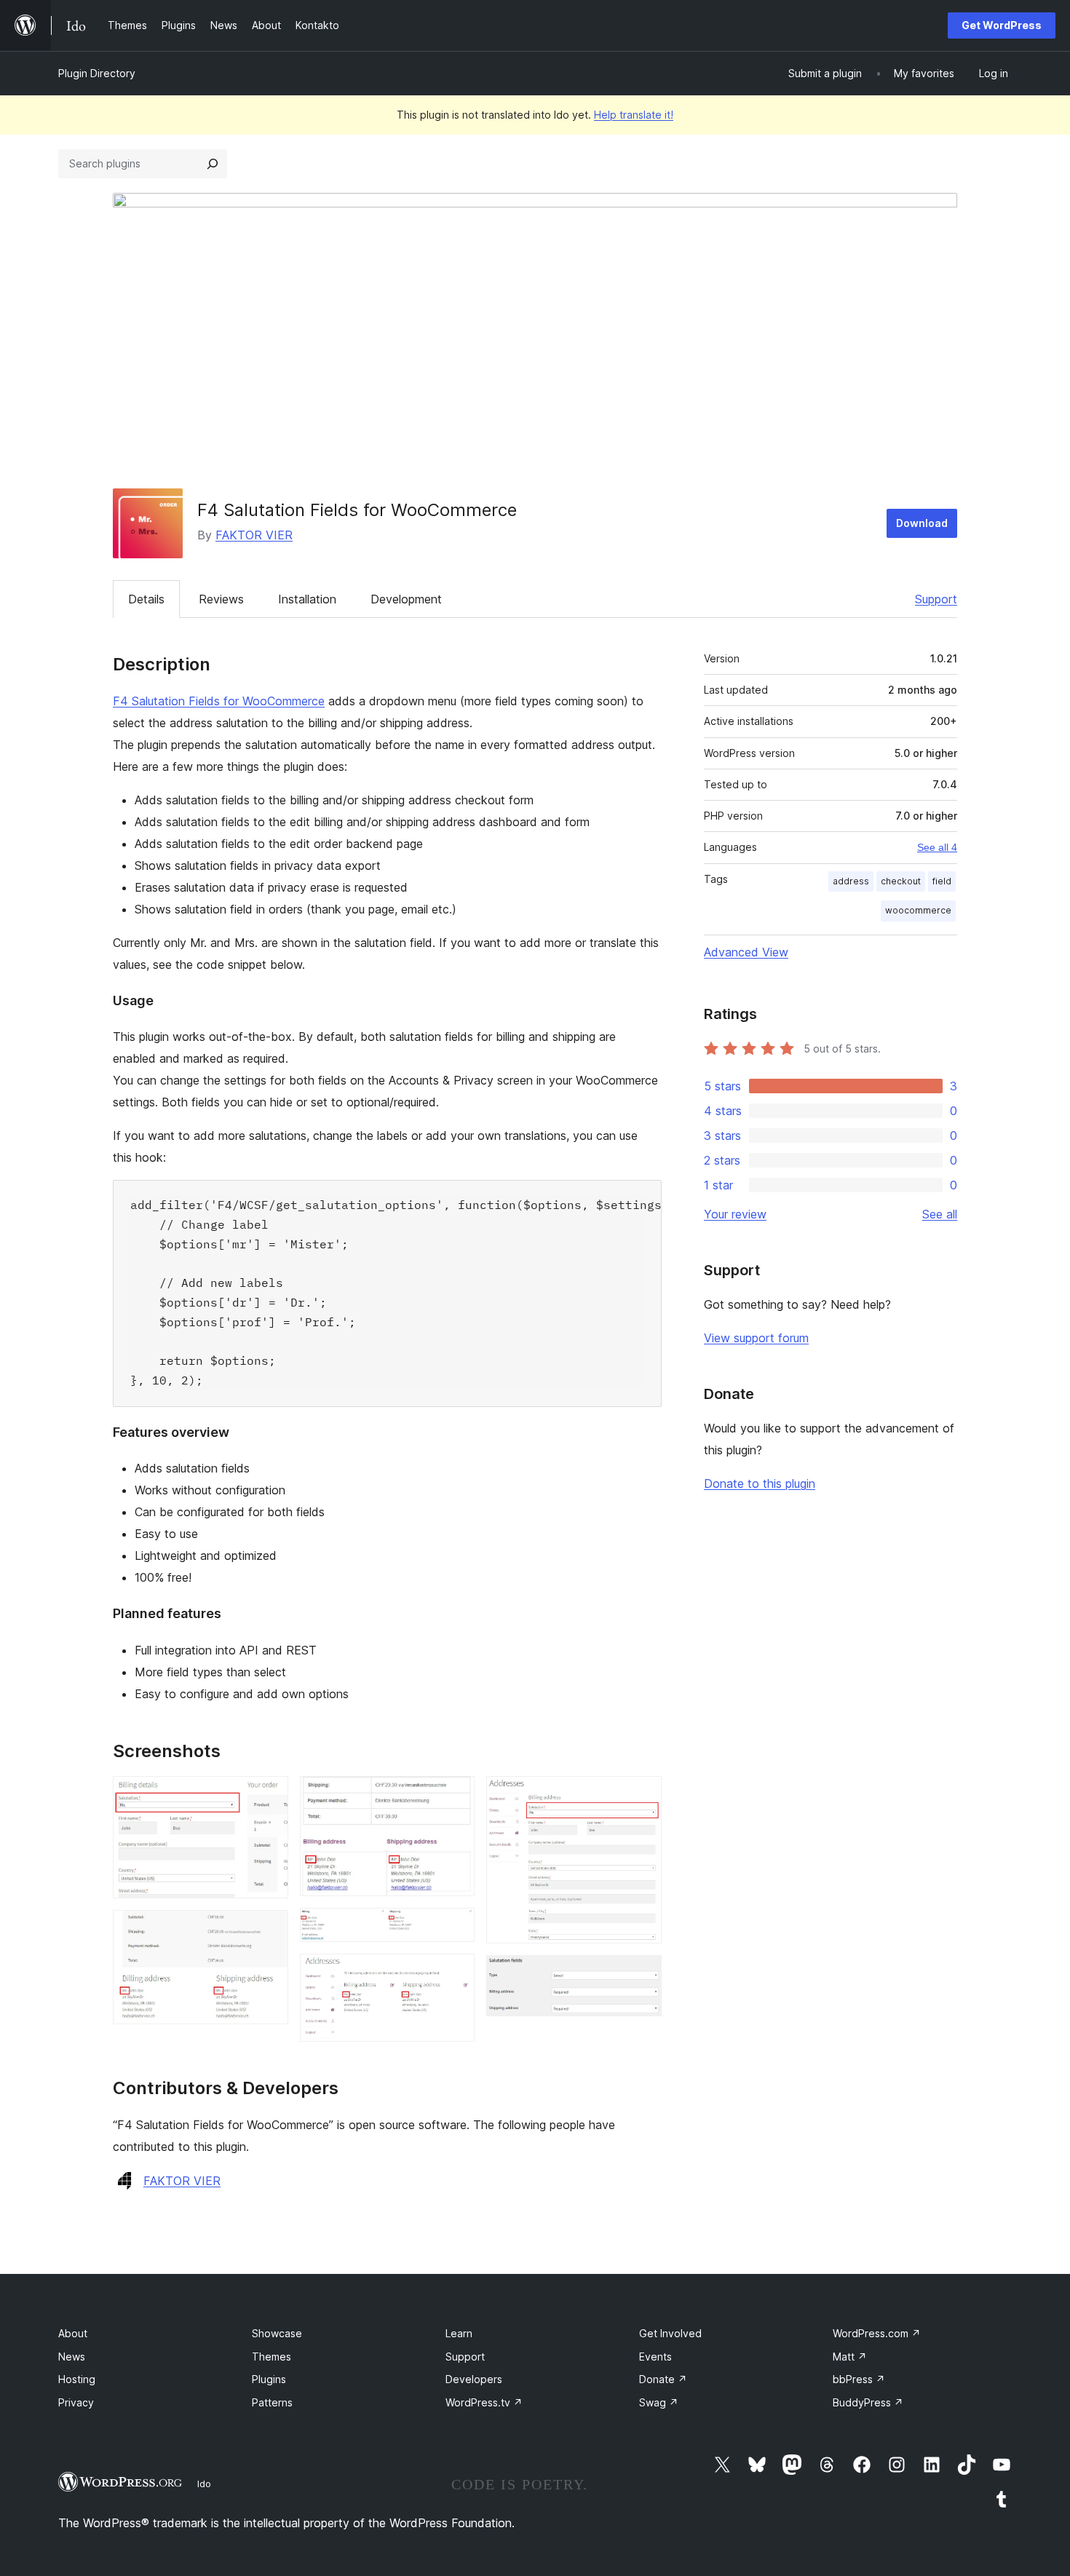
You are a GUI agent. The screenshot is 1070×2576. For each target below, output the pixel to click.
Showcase (277, 2333)
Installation (307, 599)
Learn (459, 2333)
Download (922, 523)
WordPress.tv (484, 2402)
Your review (735, 1214)
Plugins (269, 2379)
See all (940, 1214)
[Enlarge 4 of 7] (455, 1927)
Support (936, 599)
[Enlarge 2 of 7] (269, 1930)
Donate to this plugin (760, 1483)
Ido (204, 2484)
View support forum (756, 1338)
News (72, 2357)
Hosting (77, 2379)
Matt (850, 2357)
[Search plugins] (213, 164)
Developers (474, 2379)
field (942, 881)
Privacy (76, 2402)
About (73, 2333)
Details (146, 599)
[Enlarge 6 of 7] (642, 1796)
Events (655, 2357)
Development (406, 599)
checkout (901, 881)
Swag (659, 2402)
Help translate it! (634, 115)
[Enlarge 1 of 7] (269, 1796)
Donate (663, 2379)
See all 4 (937, 847)
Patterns (272, 2402)
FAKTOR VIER (254, 535)
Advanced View (746, 952)
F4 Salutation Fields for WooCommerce (219, 701)
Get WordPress (1002, 25)
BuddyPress (868, 2402)
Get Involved (670, 2333)
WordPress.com (877, 2333)
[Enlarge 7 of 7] (642, 1975)
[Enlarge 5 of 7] (455, 1973)
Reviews (221, 599)
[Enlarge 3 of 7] (455, 1796)
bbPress (859, 2379)
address (851, 881)
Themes (272, 2357)
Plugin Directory (97, 73)
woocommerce (918, 910)
